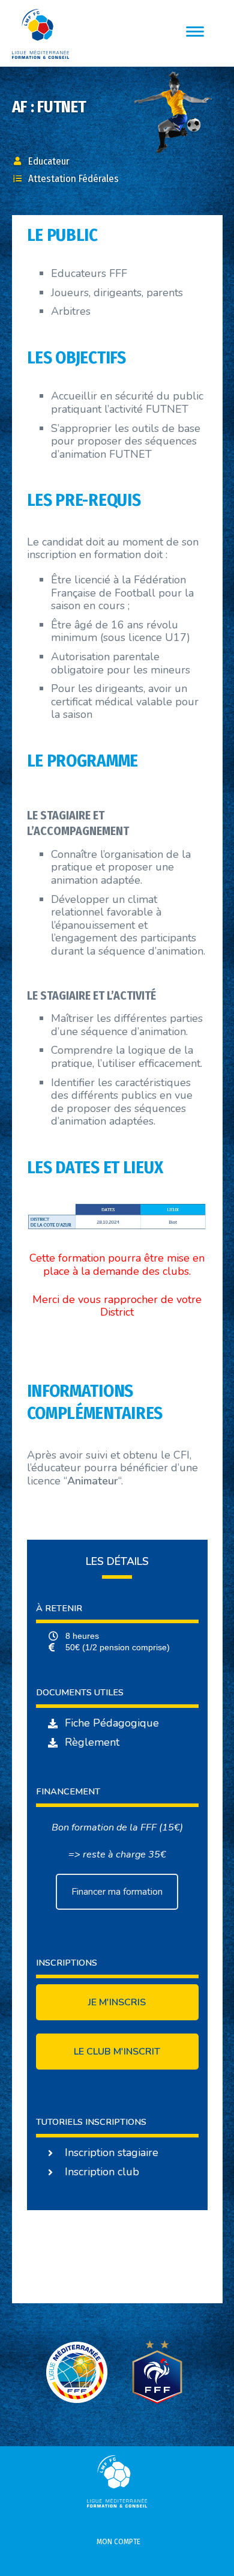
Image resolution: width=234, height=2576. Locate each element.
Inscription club (102, 2172)
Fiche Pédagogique (112, 1723)
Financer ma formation (117, 1892)
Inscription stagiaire (112, 2152)
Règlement (92, 1742)
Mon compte (118, 2541)
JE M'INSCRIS (117, 2002)
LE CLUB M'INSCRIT (117, 2052)
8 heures (82, 1636)
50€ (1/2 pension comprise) (118, 1647)
